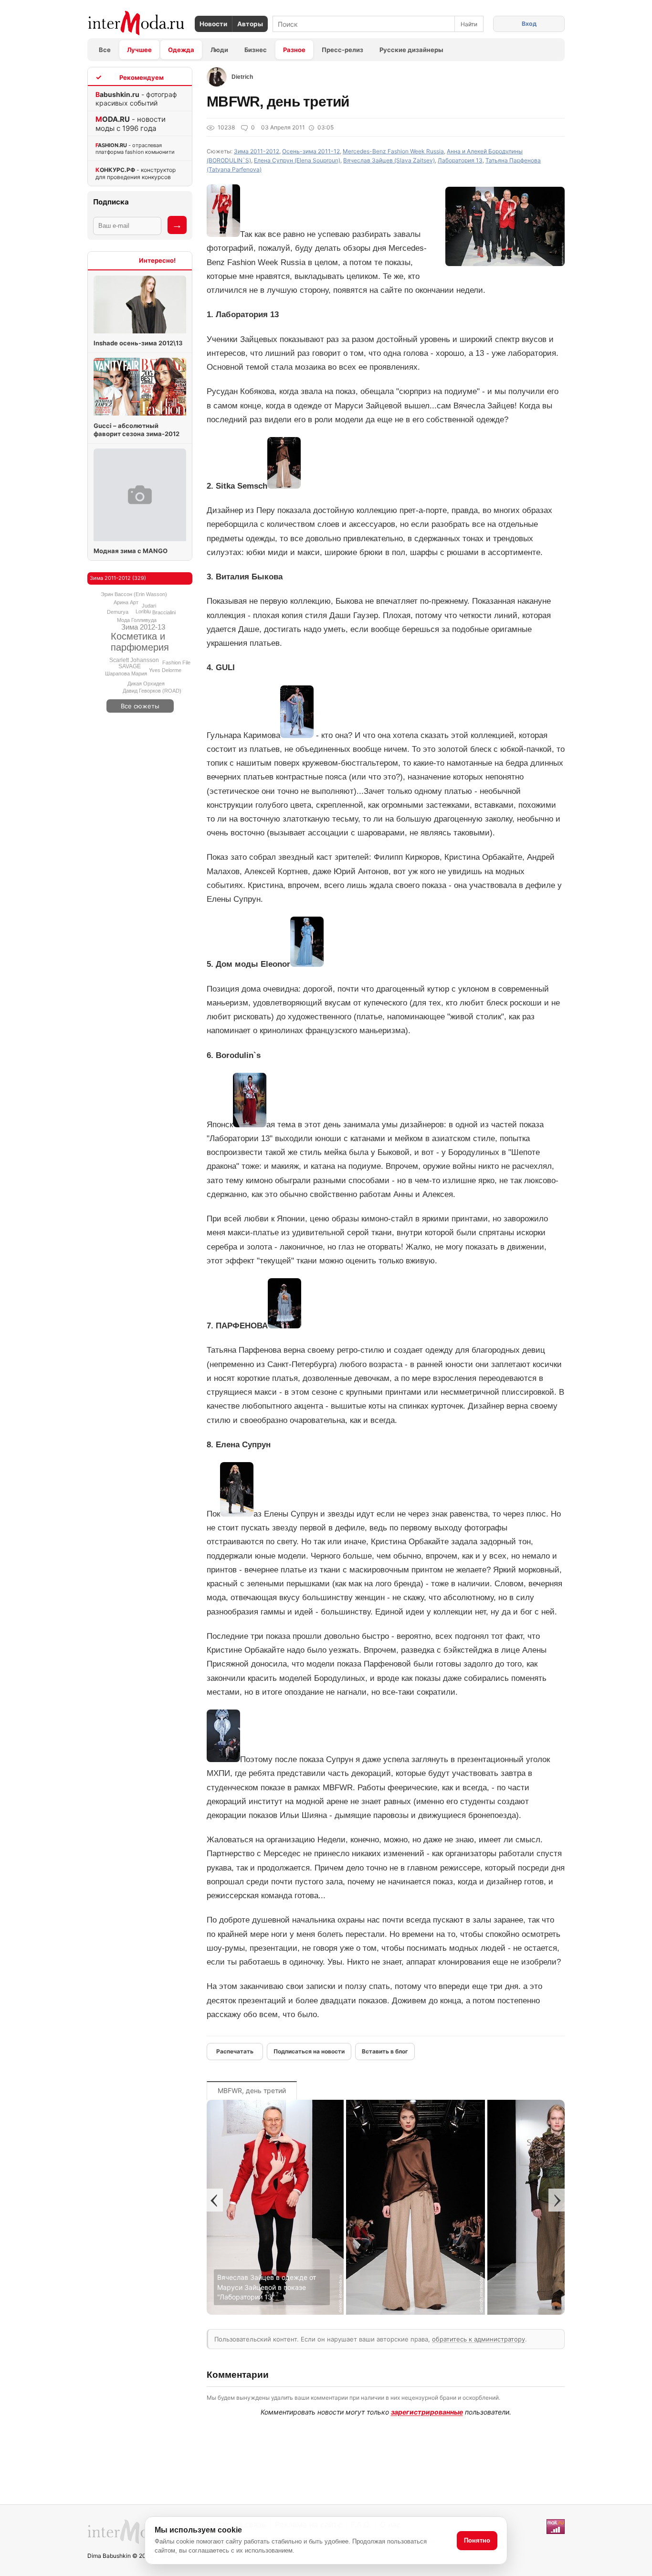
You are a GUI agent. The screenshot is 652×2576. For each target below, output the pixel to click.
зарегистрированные (427, 2412)
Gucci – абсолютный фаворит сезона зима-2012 (137, 430)
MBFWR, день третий (252, 2090)
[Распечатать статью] (235, 2052)
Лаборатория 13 (460, 160)
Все (105, 50)
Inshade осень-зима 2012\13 (138, 343)
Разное (294, 50)
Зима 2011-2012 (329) (118, 578)
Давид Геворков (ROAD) (152, 691)
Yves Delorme (165, 670)
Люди (219, 50)
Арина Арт (126, 602)
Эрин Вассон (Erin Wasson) (134, 594)
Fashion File (176, 663)
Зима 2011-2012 (257, 151)
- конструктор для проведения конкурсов (136, 173)
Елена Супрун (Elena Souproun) (297, 160)
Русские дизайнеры (411, 50)
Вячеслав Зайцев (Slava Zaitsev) (389, 160)
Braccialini (164, 612)
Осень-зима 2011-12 (311, 151)
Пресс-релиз (342, 50)
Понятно (477, 2540)
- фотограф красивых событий (136, 99)
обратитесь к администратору (478, 2339)
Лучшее (139, 50)
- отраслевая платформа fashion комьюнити (135, 149)
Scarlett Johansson (134, 660)
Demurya (118, 612)
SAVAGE (130, 666)
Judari (149, 606)
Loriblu (143, 611)
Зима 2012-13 (143, 627)
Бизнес (256, 50)
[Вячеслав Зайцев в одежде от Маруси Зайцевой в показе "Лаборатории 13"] (275, 2312)
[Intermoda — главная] (136, 23)
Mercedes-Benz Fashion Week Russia (393, 151)
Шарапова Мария (126, 673)
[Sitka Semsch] (415, 2312)
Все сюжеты (140, 706)
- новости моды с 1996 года (131, 124)
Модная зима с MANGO (131, 551)
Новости (213, 24)
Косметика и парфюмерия (140, 642)
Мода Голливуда (137, 620)
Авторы (250, 24)
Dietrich (242, 77)
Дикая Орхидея (146, 684)
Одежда (181, 50)
